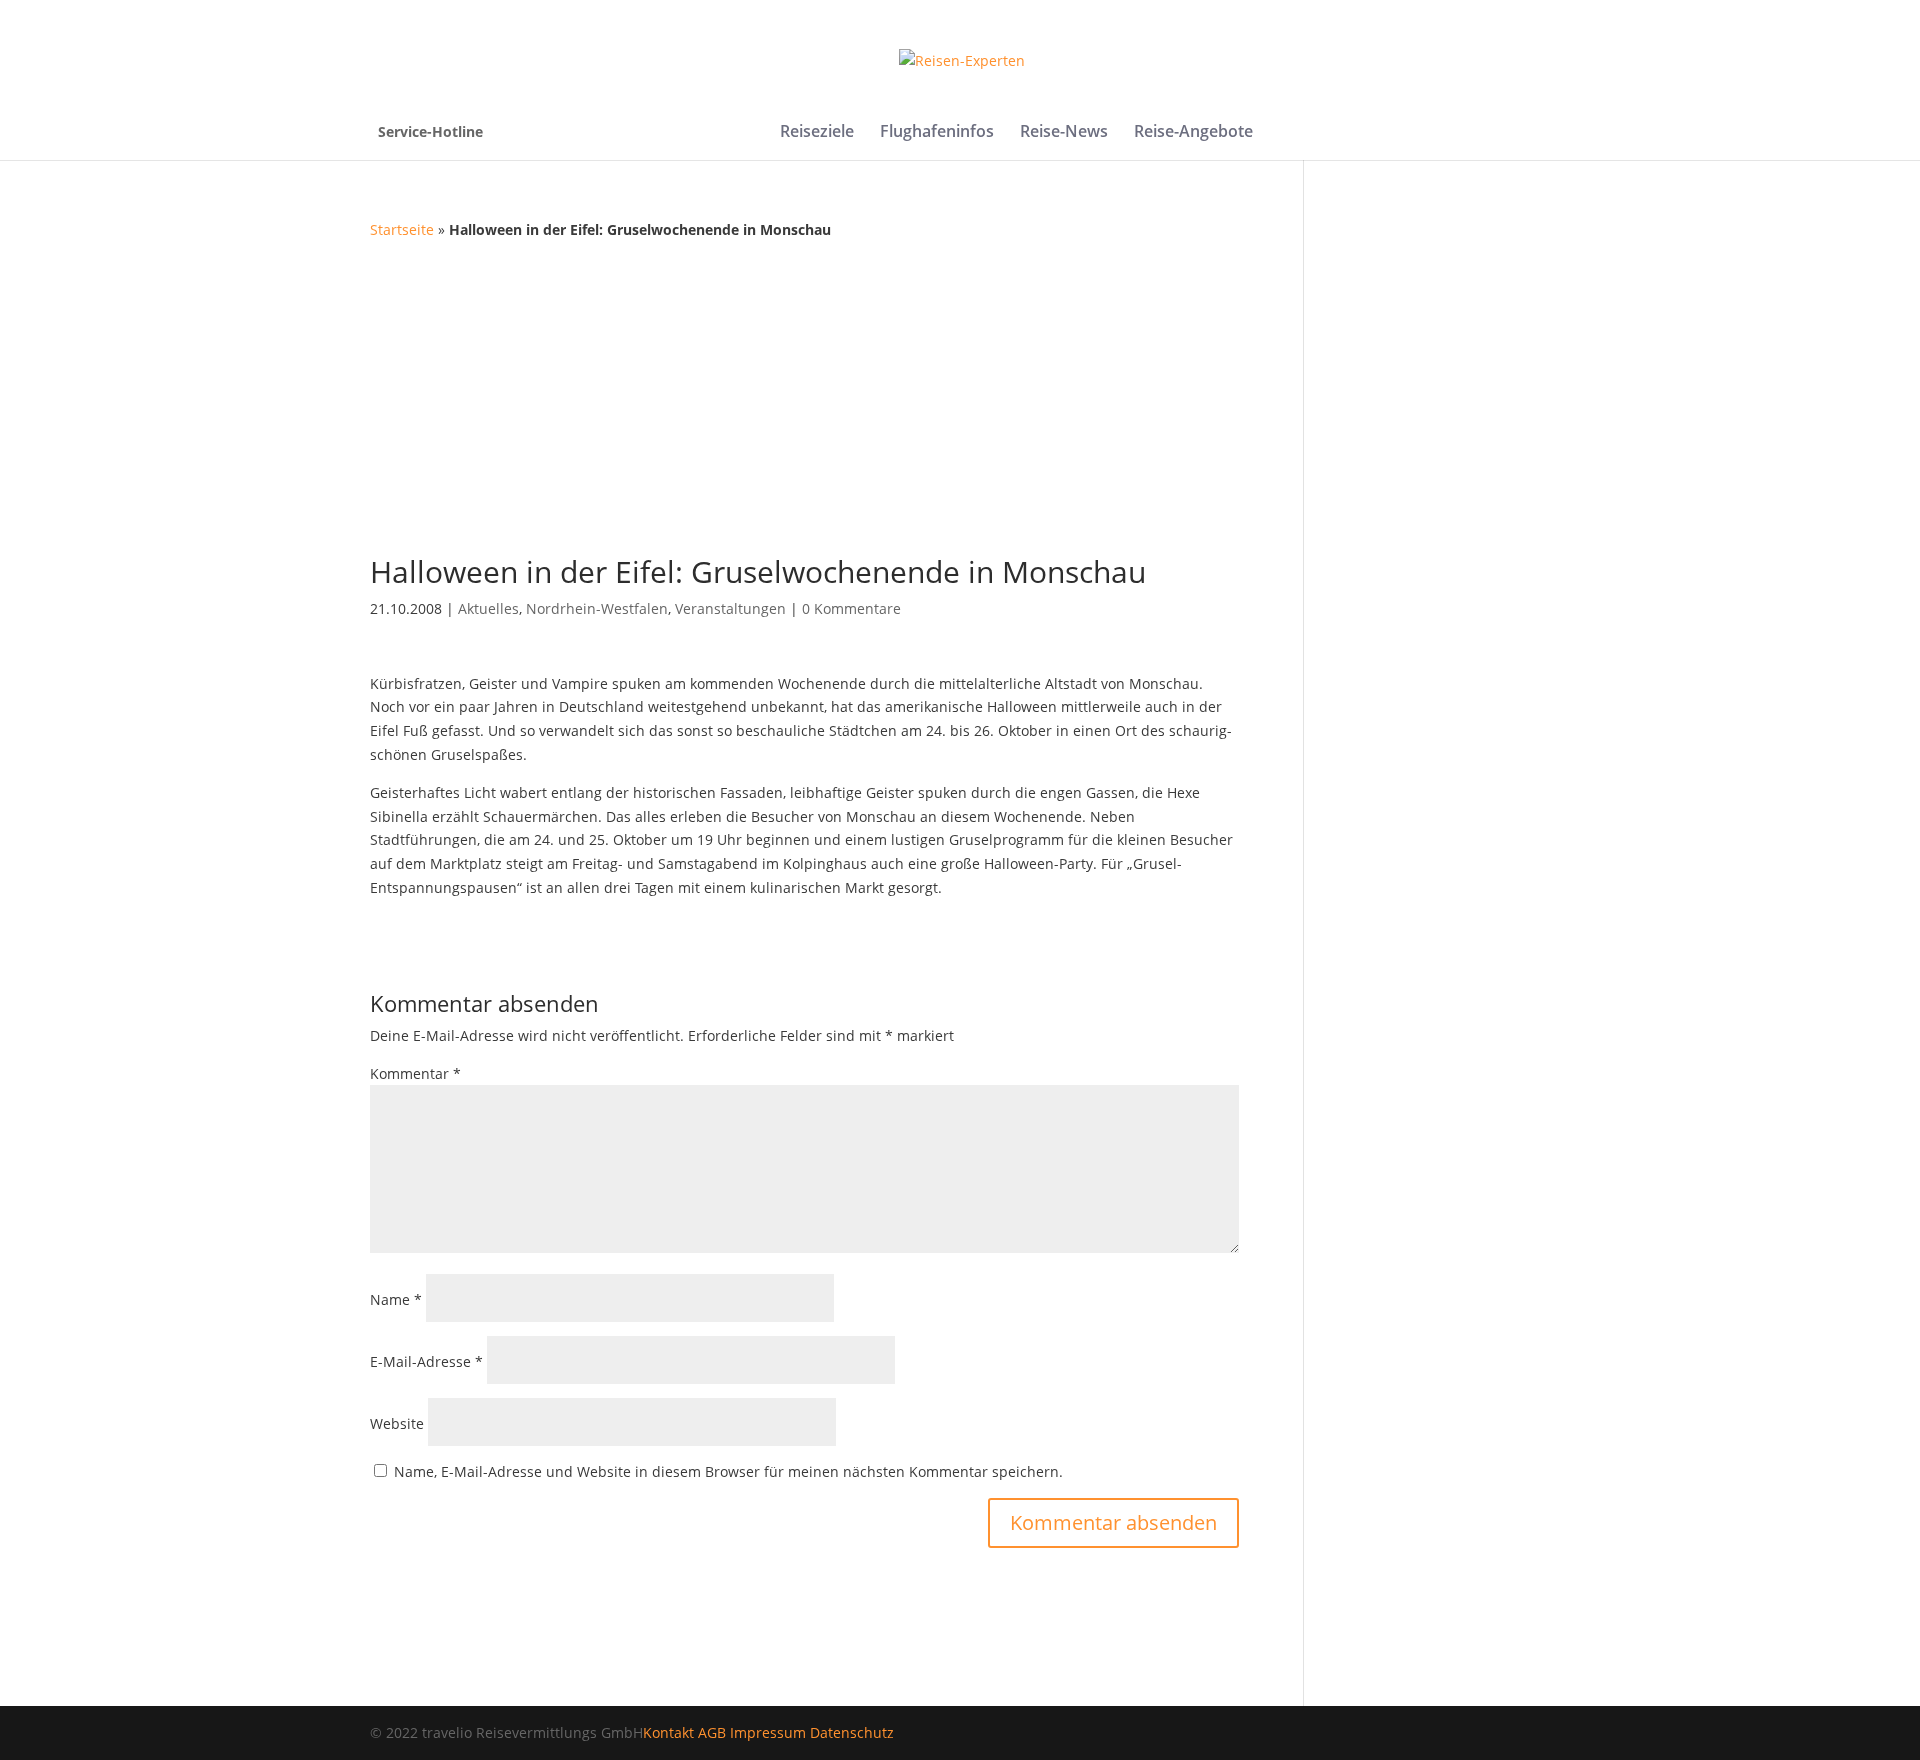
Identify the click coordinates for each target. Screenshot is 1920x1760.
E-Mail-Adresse (426, 1361)
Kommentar (415, 1073)
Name (396, 1299)
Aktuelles (488, 608)
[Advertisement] (960, 392)
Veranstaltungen (730, 608)
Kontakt (668, 1732)
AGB (712, 1732)
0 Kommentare (851, 608)
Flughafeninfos (937, 133)
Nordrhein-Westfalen (597, 608)
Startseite (402, 229)
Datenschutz (852, 1732)
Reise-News (1064, 133)
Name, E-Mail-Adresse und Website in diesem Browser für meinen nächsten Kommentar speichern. (728, 1471)
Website (397, 1423)
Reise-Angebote (1193, 133)
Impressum (768, 1732)
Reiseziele (817, 133)
